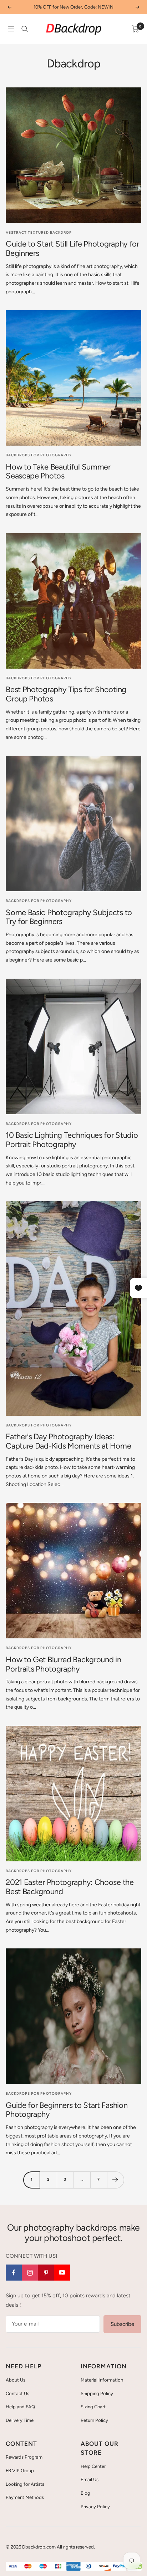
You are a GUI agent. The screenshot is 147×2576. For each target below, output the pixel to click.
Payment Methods (25, 2497)
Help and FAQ (20, 2407)
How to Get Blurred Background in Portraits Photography (63, 1664)
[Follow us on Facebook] (14, 2273)
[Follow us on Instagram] (30, 2273)
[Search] (25, 29)
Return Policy (94, 2420)
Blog (85, 2493)
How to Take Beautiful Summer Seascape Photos (58, 471)
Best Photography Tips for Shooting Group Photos (66, 694)
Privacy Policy (95, 2507)
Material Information (102, 2380)
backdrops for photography (39, 455)
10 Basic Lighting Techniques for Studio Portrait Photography (72, 1140)
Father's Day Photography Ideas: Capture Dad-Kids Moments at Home (68, 1441)
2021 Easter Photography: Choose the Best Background (70, 1887)
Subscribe (122, 2324)
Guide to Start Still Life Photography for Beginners (72, 249)
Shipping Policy (97, 2394)
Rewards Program (24, 2457)
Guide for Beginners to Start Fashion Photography (67, 2110)
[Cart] (135, 29)
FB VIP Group (20, 2471)
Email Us (90, 2479)
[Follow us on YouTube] (62, 2273)
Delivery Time (20, 2420)
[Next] (115, 2180)
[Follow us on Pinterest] (46, 2273)
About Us (16, 2380)
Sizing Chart (93, 2407)
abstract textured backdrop (39, 232)
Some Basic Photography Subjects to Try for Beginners (69, 917)
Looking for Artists (25, 2484)
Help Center (93, 2466)
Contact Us (17, 2394)
